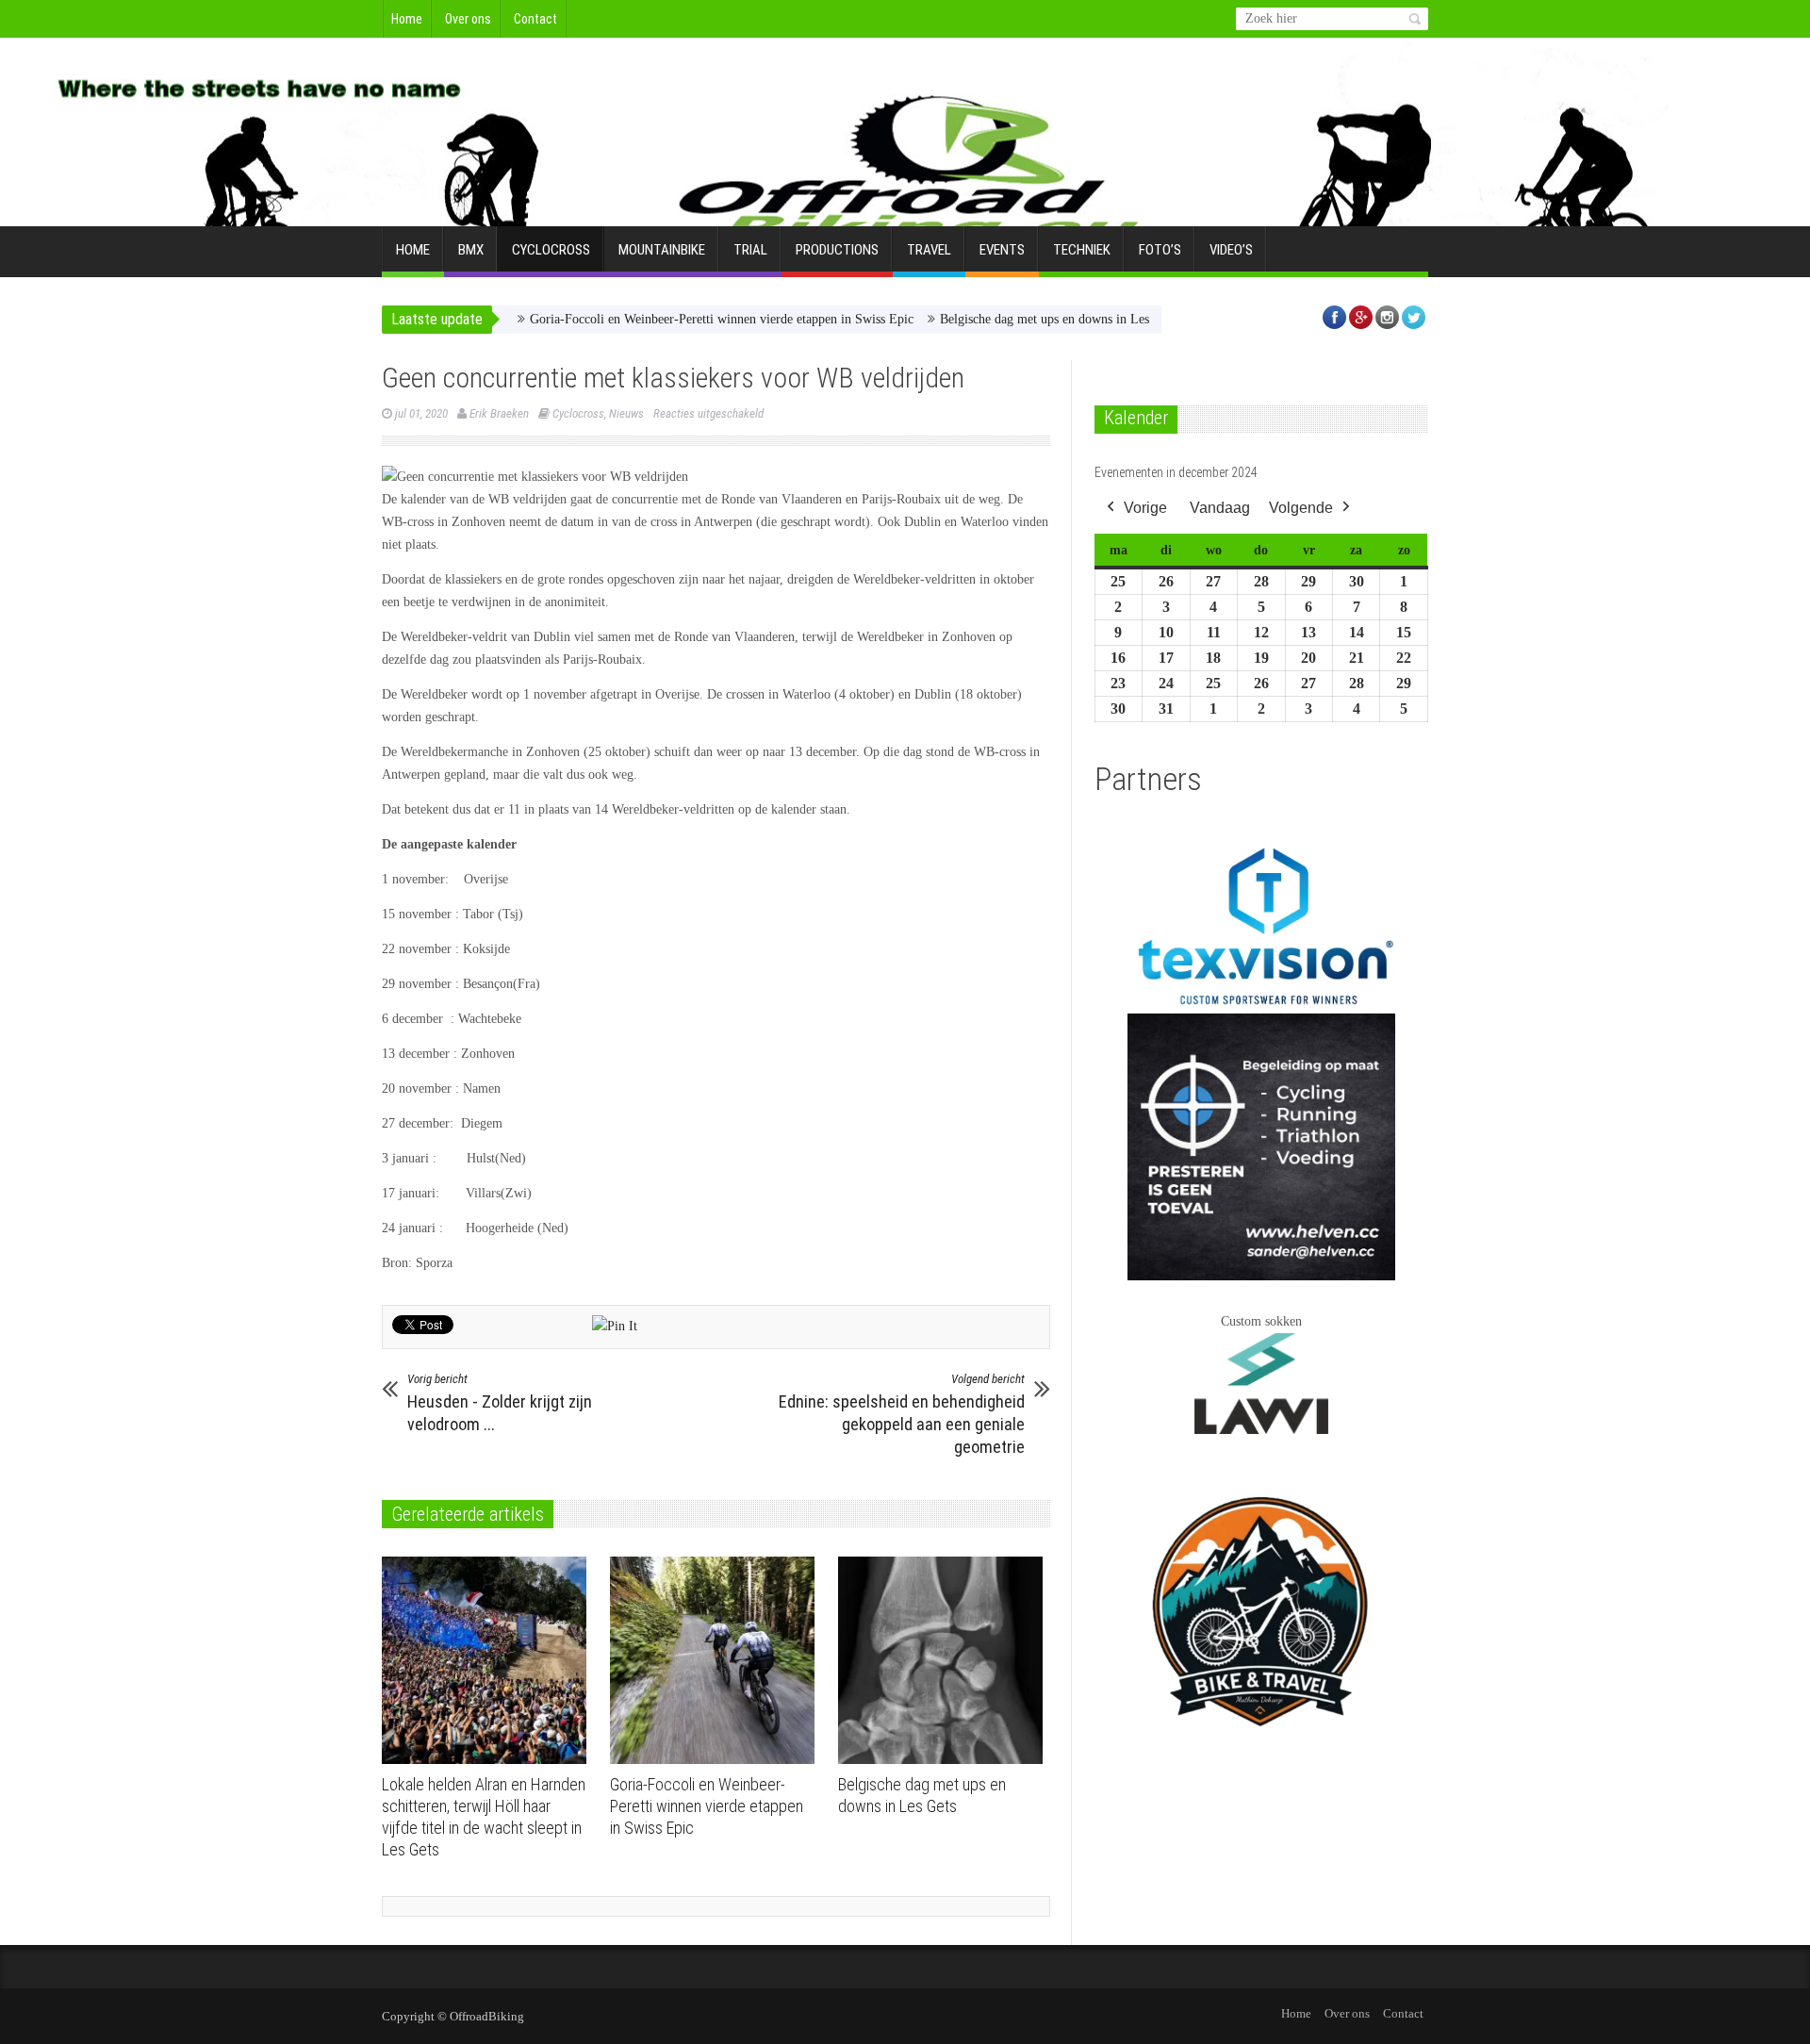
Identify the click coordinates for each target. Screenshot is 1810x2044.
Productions (837, 250)
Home (407, 19)
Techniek (1082, 250)
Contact (535, 19)
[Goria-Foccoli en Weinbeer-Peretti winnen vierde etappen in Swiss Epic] (717, 1660)
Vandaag (1220, 508)
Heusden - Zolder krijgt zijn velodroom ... (500, 1403)
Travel (929, 250)
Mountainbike (662, 250)
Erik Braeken (499, 413)
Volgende (1301, 508)
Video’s (1231, 250)
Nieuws (626, 413)
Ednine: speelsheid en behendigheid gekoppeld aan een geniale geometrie (902, 1414)
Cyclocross (551, 250)
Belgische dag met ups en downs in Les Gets (1008, 319)
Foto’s (1160, 250)
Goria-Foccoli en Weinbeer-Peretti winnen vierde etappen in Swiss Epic (672, 319)
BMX (471, 250)
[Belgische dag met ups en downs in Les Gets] (945, 1660)
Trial (750, 250)
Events (1002, 250)
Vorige (1145, 508)
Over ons (468, 19)
